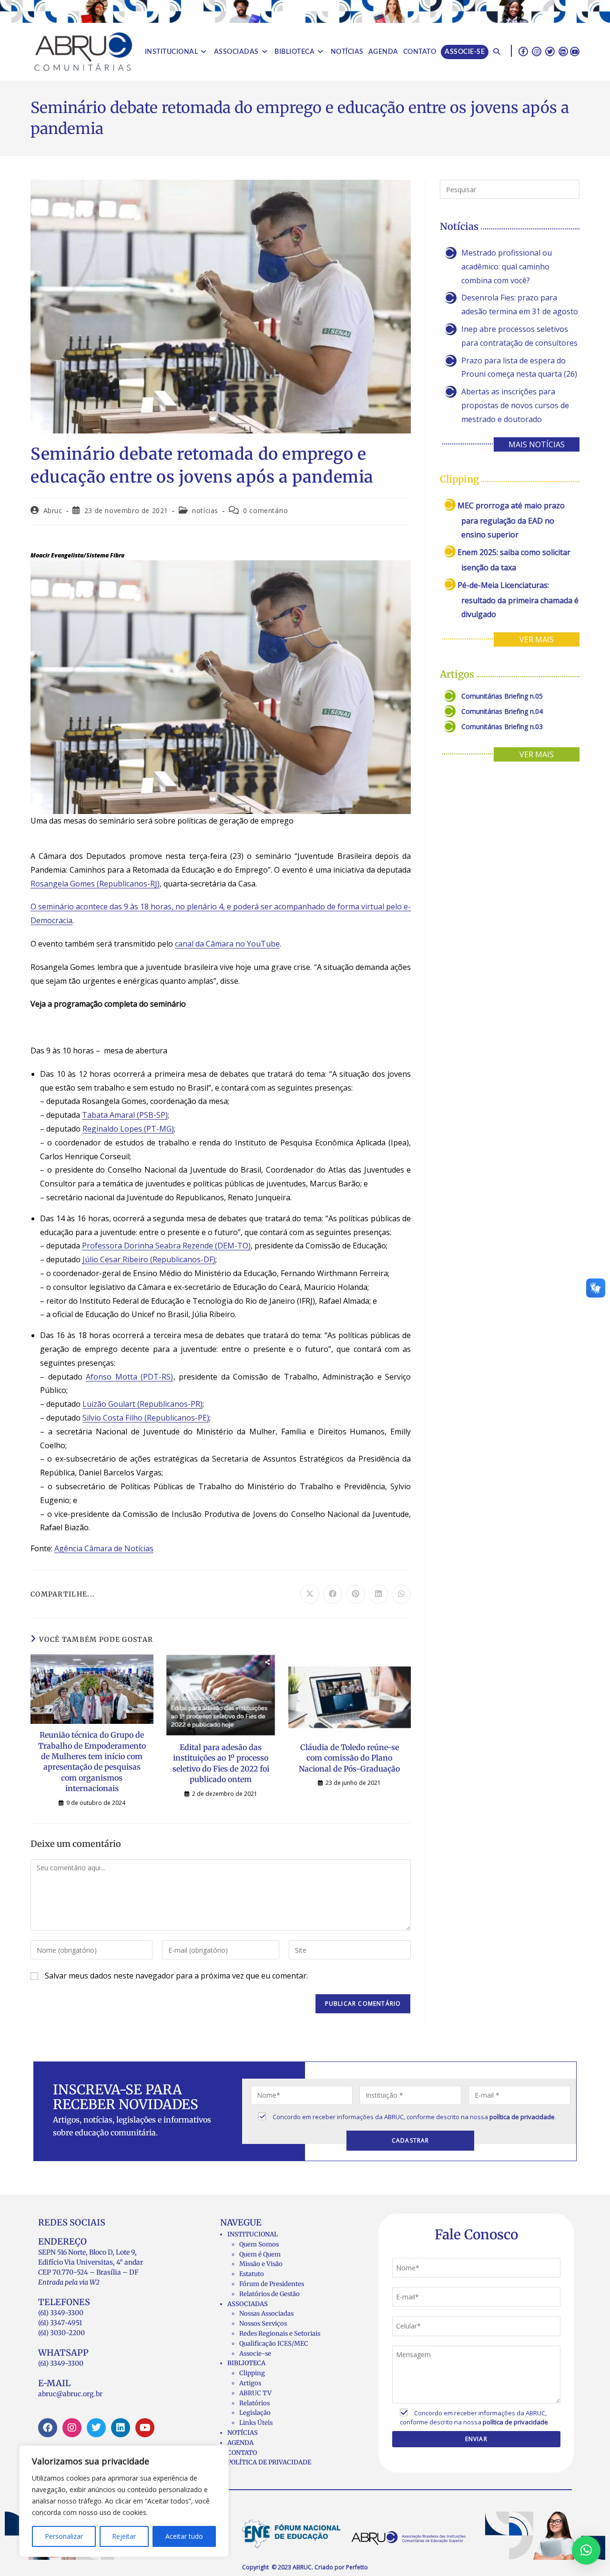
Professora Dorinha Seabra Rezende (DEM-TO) (166, 1246)
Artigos (250, 2383)
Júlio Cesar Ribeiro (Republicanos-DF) (149, 1259)
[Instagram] (72, 2428)
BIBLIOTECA (246, 2363)
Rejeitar (124, 2536)
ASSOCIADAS (248, 2304)
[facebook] (523, 51)
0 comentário (265, 510)
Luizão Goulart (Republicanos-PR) (142, 1404)
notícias (205, 510)
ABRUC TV (255, 2393)
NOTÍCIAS (243, 2433)
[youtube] (575, 51)
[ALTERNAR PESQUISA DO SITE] (497, 52)
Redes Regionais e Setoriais (280, 2334)
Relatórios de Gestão (269, 2294)
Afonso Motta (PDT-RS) (129, 1377)
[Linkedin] (121, 2428)
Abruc (53, 510)
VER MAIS (537, 639)
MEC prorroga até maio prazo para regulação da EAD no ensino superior (511, 520)
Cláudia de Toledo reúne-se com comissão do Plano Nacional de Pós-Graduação (349, 1758)
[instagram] (537, 51)
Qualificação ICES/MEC (274, 2344)
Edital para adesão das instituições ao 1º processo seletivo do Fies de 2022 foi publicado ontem (221, 1763)
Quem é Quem (260, 2254)
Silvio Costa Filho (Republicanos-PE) (146, 1418)
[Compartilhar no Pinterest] (356, 1594)
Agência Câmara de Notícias (104, 1548)
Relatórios (254, 2403)
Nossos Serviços (263, 2324)
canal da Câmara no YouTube (227, 944)
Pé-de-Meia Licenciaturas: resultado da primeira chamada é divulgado (518, 600)
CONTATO (242, 2453)
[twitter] (550, 51)
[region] (124, 2501)
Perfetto (357, 2567)
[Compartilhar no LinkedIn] (378, 1594)
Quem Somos (259, 2244)
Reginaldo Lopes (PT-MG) (128, 1129)
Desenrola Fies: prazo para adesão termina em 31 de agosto (520, 304)
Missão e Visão (261, 2264)
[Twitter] (96, 2428)
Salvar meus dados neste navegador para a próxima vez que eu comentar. (176, 1976)
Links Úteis (256, 2423)
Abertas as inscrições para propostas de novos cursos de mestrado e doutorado (515, 405)
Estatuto (252, 2274)
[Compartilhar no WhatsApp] (401, 1594)
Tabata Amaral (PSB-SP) (125, 1115)
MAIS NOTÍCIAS (537, 444)
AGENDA (240, 2443)
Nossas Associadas (266, 2313)
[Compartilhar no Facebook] (333, 1594)
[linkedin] (563, 51)
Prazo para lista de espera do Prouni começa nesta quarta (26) (519, 367)
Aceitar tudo (184, 2536)
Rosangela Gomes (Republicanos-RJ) (95, 884)
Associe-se (255, 2354)
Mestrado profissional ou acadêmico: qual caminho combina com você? (507, 267)
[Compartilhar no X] (310, 1594)
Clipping (252, 2373)
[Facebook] (48, 2428)
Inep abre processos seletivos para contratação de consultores (519, 336)
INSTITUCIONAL (253, 2234)
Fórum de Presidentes (272, 2284)
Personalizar (64, 2536)
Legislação (255, 2413)
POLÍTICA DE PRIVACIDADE (269, 2462)
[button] (586, 2550)
